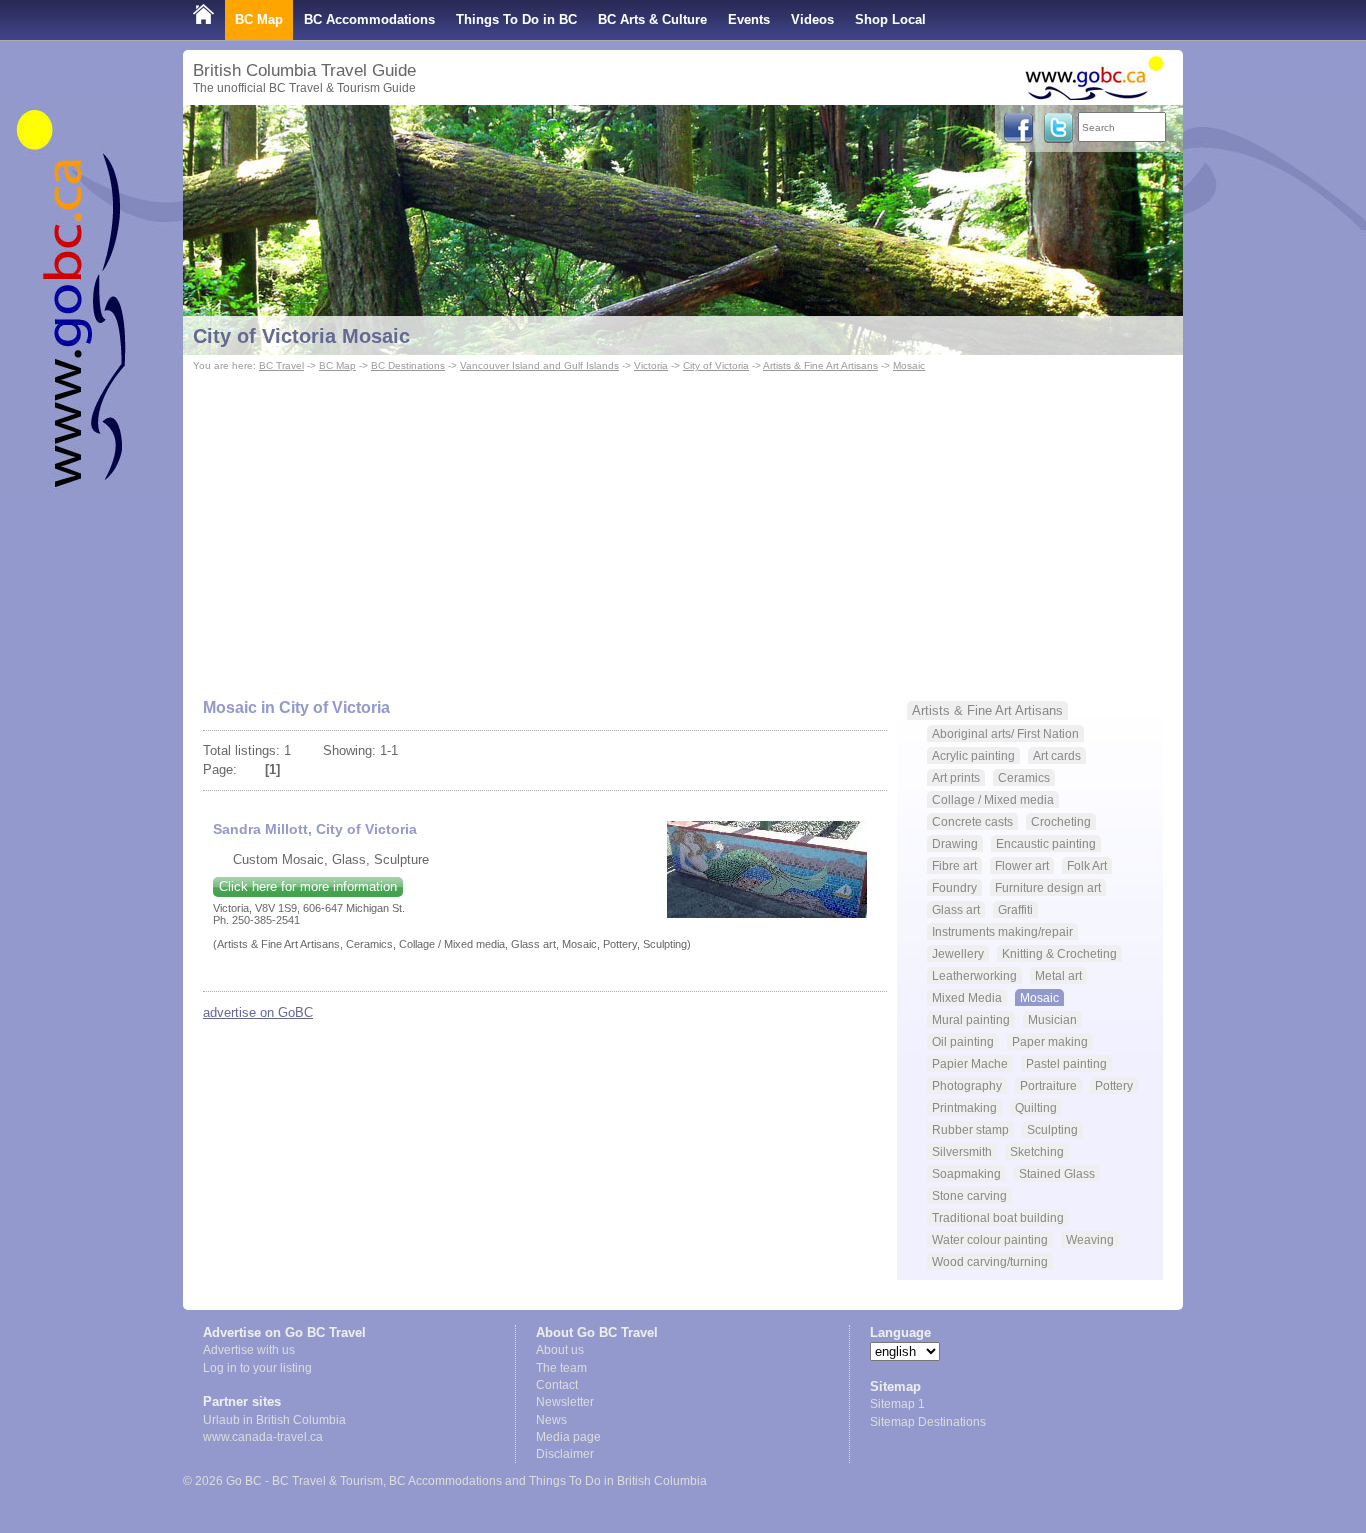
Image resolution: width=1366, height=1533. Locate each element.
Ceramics (1024, 777)
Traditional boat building (998, 1217)
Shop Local (890, 19)
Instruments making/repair (1002, 931)
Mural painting (971, 1019)
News (551, 1420)
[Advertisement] (683, 526)
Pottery (1114, 1085)
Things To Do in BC (516, 19)
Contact (557, 1385)
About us (560, 1350)
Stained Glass (1057, 1173)
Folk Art (1087, 865)
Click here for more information (308, 886)
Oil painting (963, 1041)
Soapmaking (966, 1173)
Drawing (955, 843)
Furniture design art (1048, 887)
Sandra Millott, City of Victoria (315, 829)
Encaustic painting (1046, 843)
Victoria (651, 365)
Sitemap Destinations (928, 1422)
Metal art (1058, 975)
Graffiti (1015, 909)
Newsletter (565, 1402)
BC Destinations (408, 365)
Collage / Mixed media (993, 799)
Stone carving (969, 1195)
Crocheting (1061, 821)
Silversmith (962, 1151)
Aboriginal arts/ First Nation (1005, 733)
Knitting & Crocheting (1059, 953)
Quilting (1036, 1107)
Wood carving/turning (990, 1261)
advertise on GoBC (258, 1012)
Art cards (1057, 755)
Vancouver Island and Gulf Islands (539, 365)
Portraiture (1048, 1085)
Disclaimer (565, 1454)
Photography (967, 1085)
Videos (812, 19)
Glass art (956, 909)
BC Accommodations (369, 19)
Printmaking (964, 1107)
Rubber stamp (970, 1129)
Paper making (1050, 1041)
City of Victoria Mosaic (301, 336)
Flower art (1022, 865)
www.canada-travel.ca (263, 1437)
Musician (1052, 1019)
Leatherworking (974, 975)
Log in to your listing (257, 1368)
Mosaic (909, 365)
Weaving (1090, 1239)
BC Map (259, 19)
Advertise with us (249, 1350)
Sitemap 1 (897, 1404)
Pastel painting (1066, 1063)
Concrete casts (972, 821)
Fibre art (954, 865)
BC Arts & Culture (652, 19)
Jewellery (958, 953)
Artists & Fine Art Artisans (820, 365)
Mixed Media (967, 997)
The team (561, 1368)
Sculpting (1052, 1129)
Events (749, 19)
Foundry (954, 887)
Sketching (1037, 1151)
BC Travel (281, 365)
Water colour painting (990, 1239)
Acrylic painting (973, 755)
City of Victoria (716, 365)
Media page (568, 1437)
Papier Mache (970, 1063)
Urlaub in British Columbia (274, 1420)
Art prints (956, 777)
